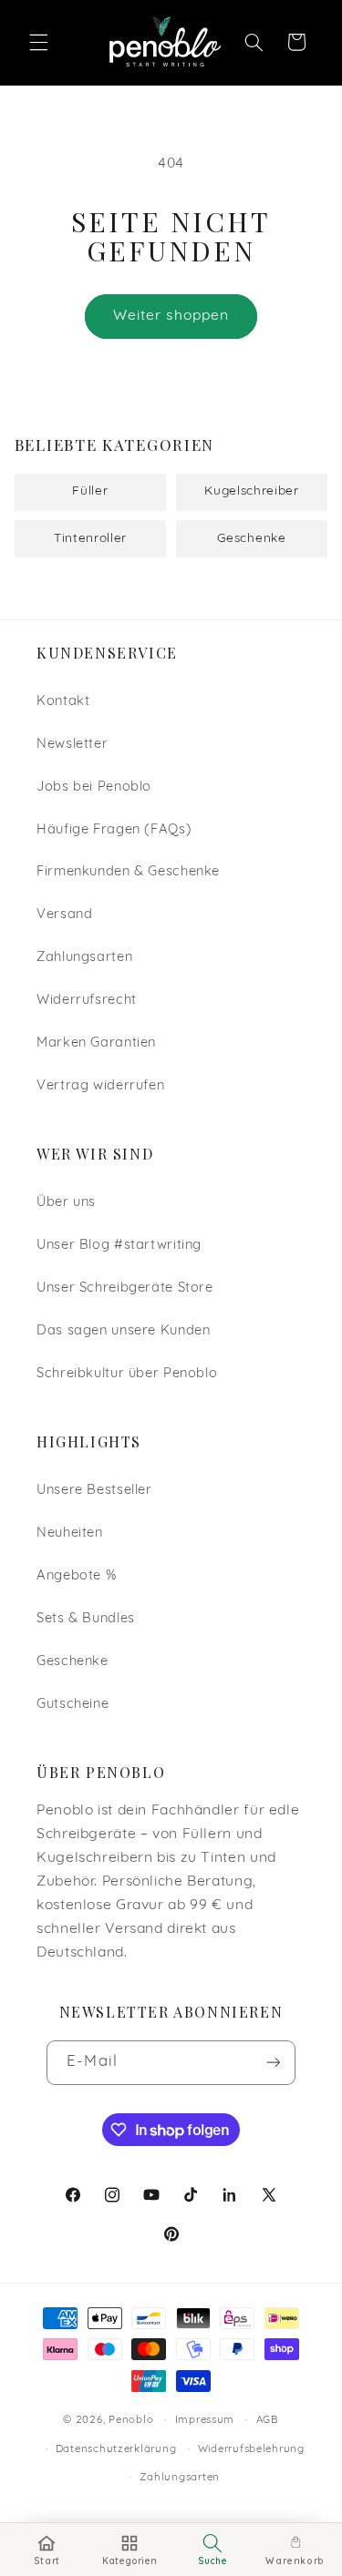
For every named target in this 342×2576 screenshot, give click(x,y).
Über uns (66, 1203)
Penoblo (131, 2420)
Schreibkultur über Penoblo (127, 1374)
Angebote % (76, 1576)
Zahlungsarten (84, 958)
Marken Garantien (96, 1043)
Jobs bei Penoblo (94, 787)
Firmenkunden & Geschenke (128, 872)
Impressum (205, 2420)
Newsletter (72, 745)
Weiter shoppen (171, 316)
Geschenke (73, 1662)
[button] (38, 42)
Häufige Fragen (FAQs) (114, 830)
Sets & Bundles (86, 1619)
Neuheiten (70, 1533)
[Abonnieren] (273, 2063)
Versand (64, 915)
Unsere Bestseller (94, 1491)
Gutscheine (73, 1705)
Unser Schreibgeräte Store (125, 1288)
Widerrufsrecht (87, 1001)
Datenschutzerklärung (116, 2449)
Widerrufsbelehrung (251, 2449)
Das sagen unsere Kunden (124, 1331)
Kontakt (63, 702)
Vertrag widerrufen (100, 1086)
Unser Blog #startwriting (119, 1246)
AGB (268, 2420)
